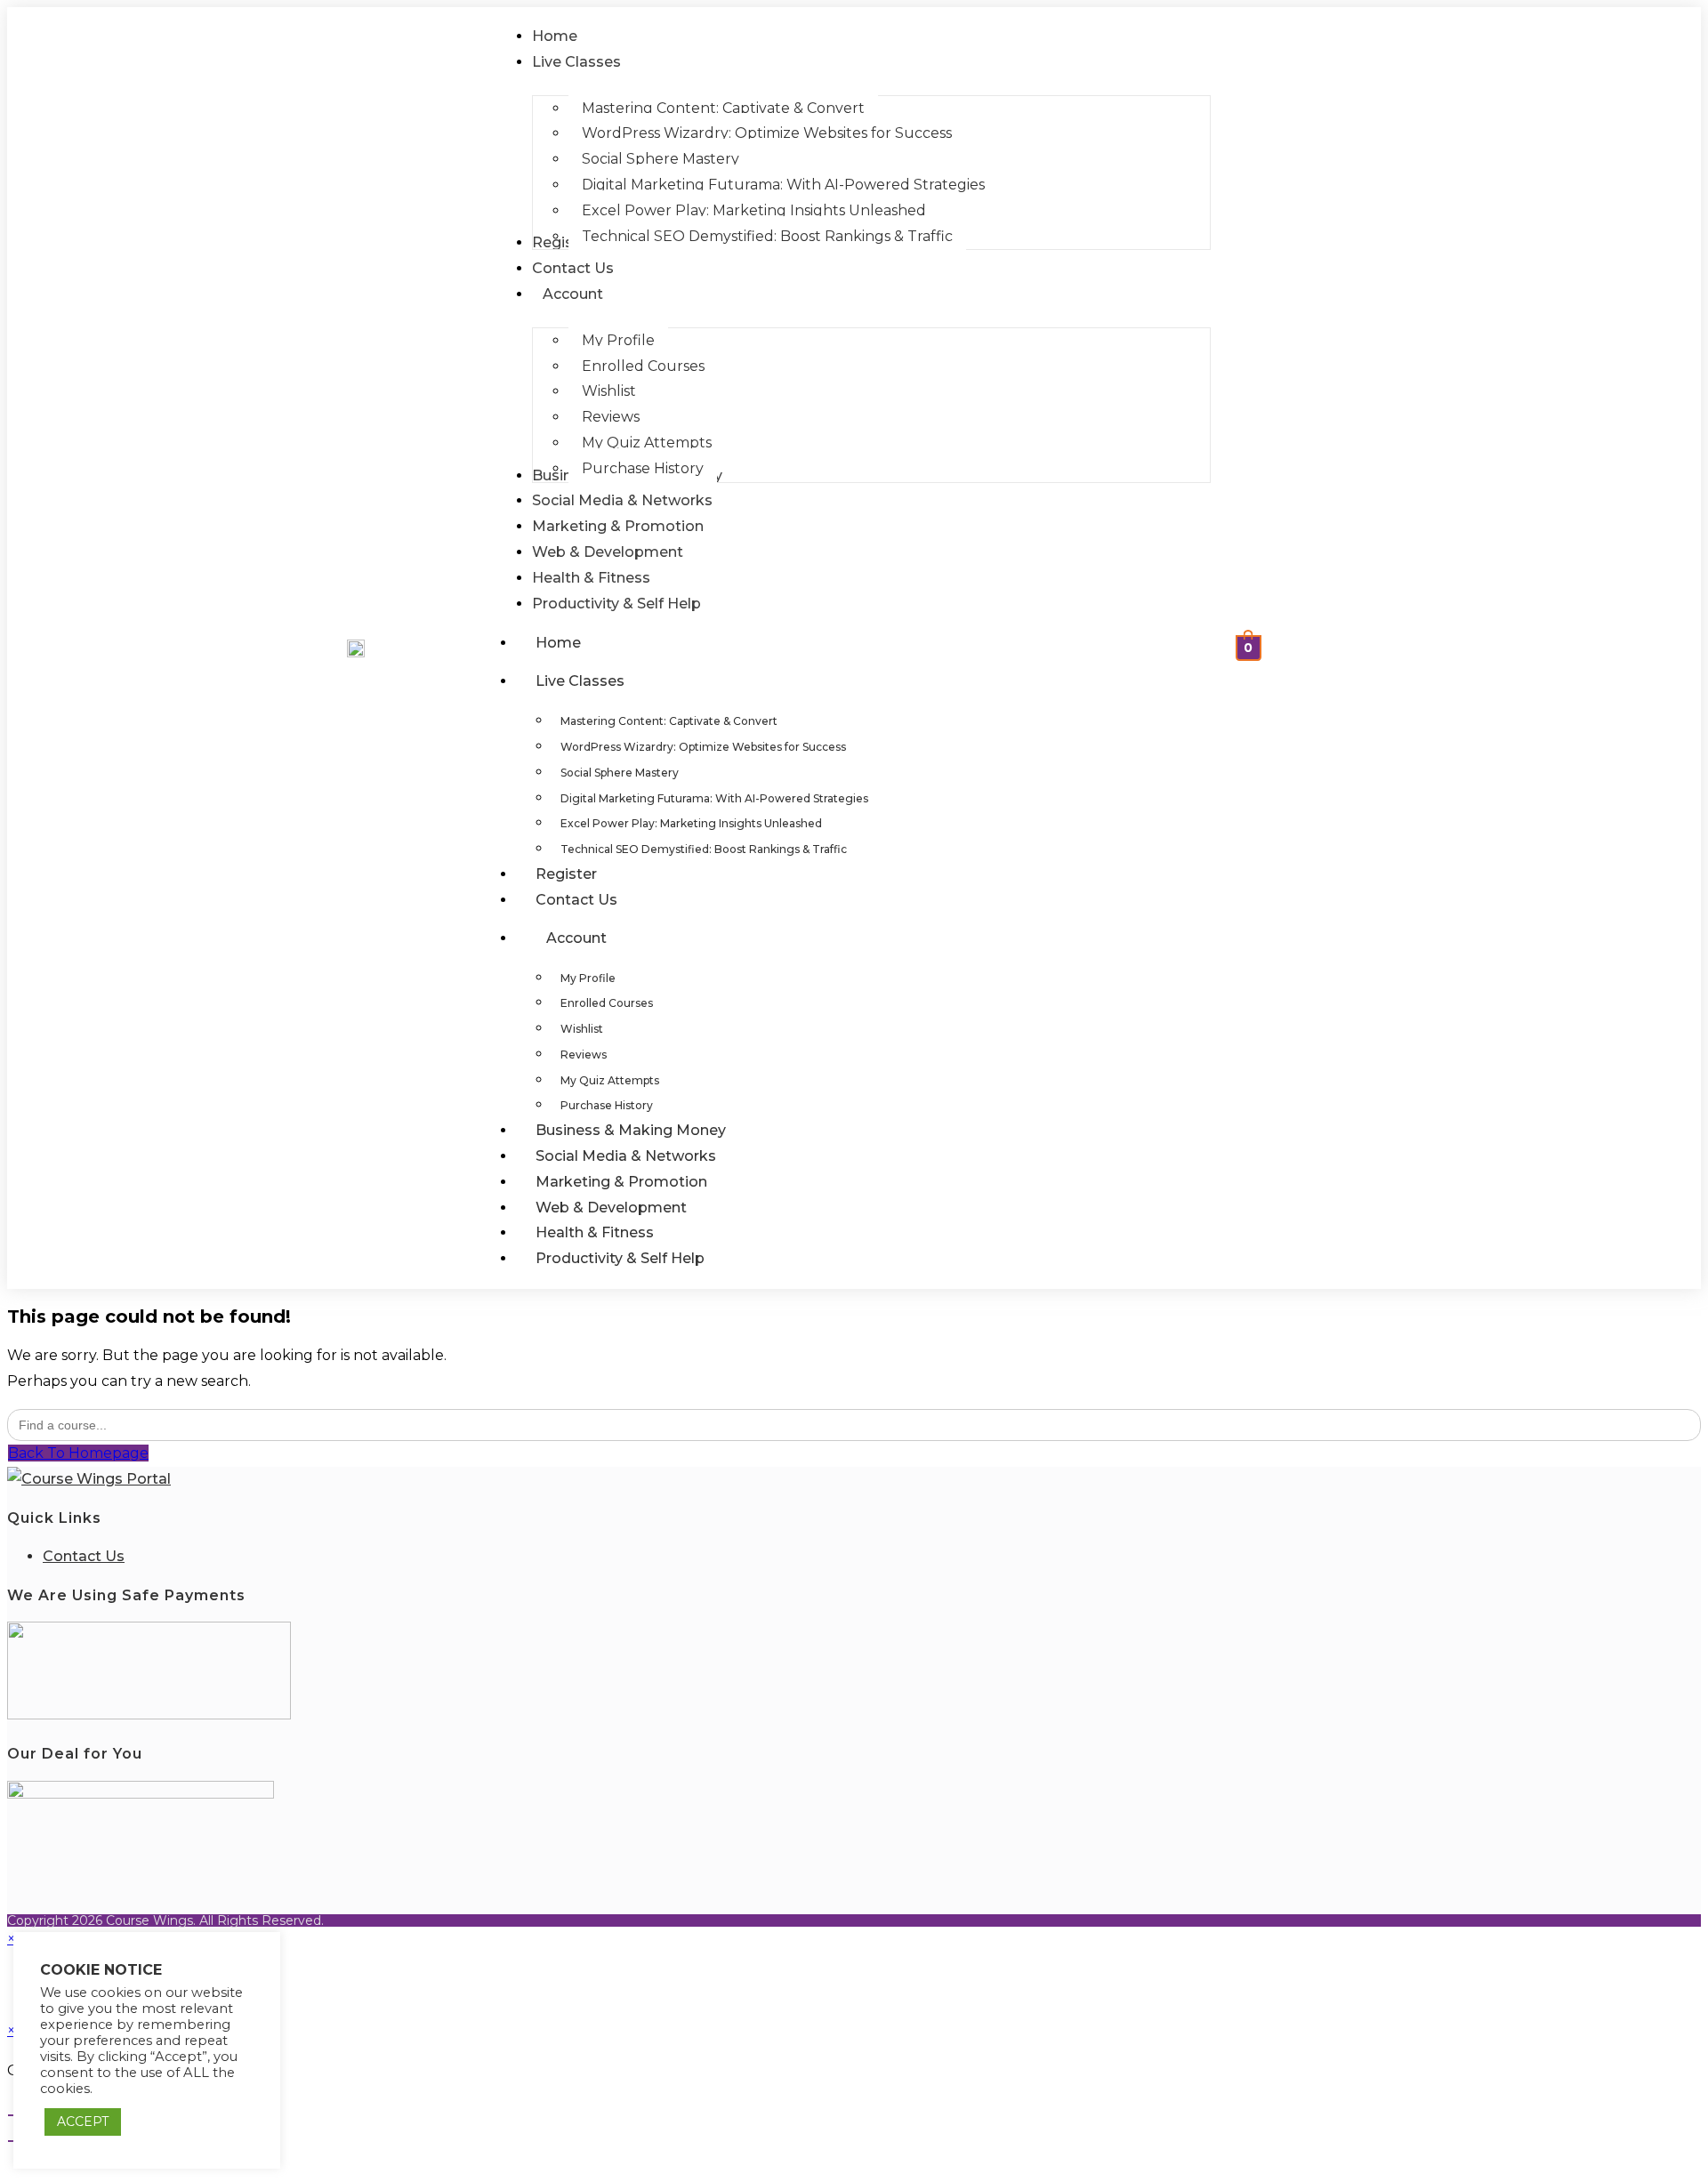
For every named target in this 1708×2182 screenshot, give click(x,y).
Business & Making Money (631, 1130)
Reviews (584, 1055)
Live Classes (580, 681)
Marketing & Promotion (621, 1182)
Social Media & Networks (626, 1156)
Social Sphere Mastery (620, 773)
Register (566, 874)
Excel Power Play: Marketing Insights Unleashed (691, 823)
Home (558, 643)
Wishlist (582, 1029)
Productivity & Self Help (620, 1258)
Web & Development (611, 1208)
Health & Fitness (595, 1232)
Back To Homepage (78, 1453)
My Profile (588, 978)
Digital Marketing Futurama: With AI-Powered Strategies (714, 798)
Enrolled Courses (607, 1003)
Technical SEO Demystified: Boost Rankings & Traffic (704, 849)
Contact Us (576, 900)
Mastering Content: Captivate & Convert (669, 721)
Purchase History (607, 1105)
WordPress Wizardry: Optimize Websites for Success (703, 747)
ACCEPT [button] (83, 2122)
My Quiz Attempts (610, 1080)
